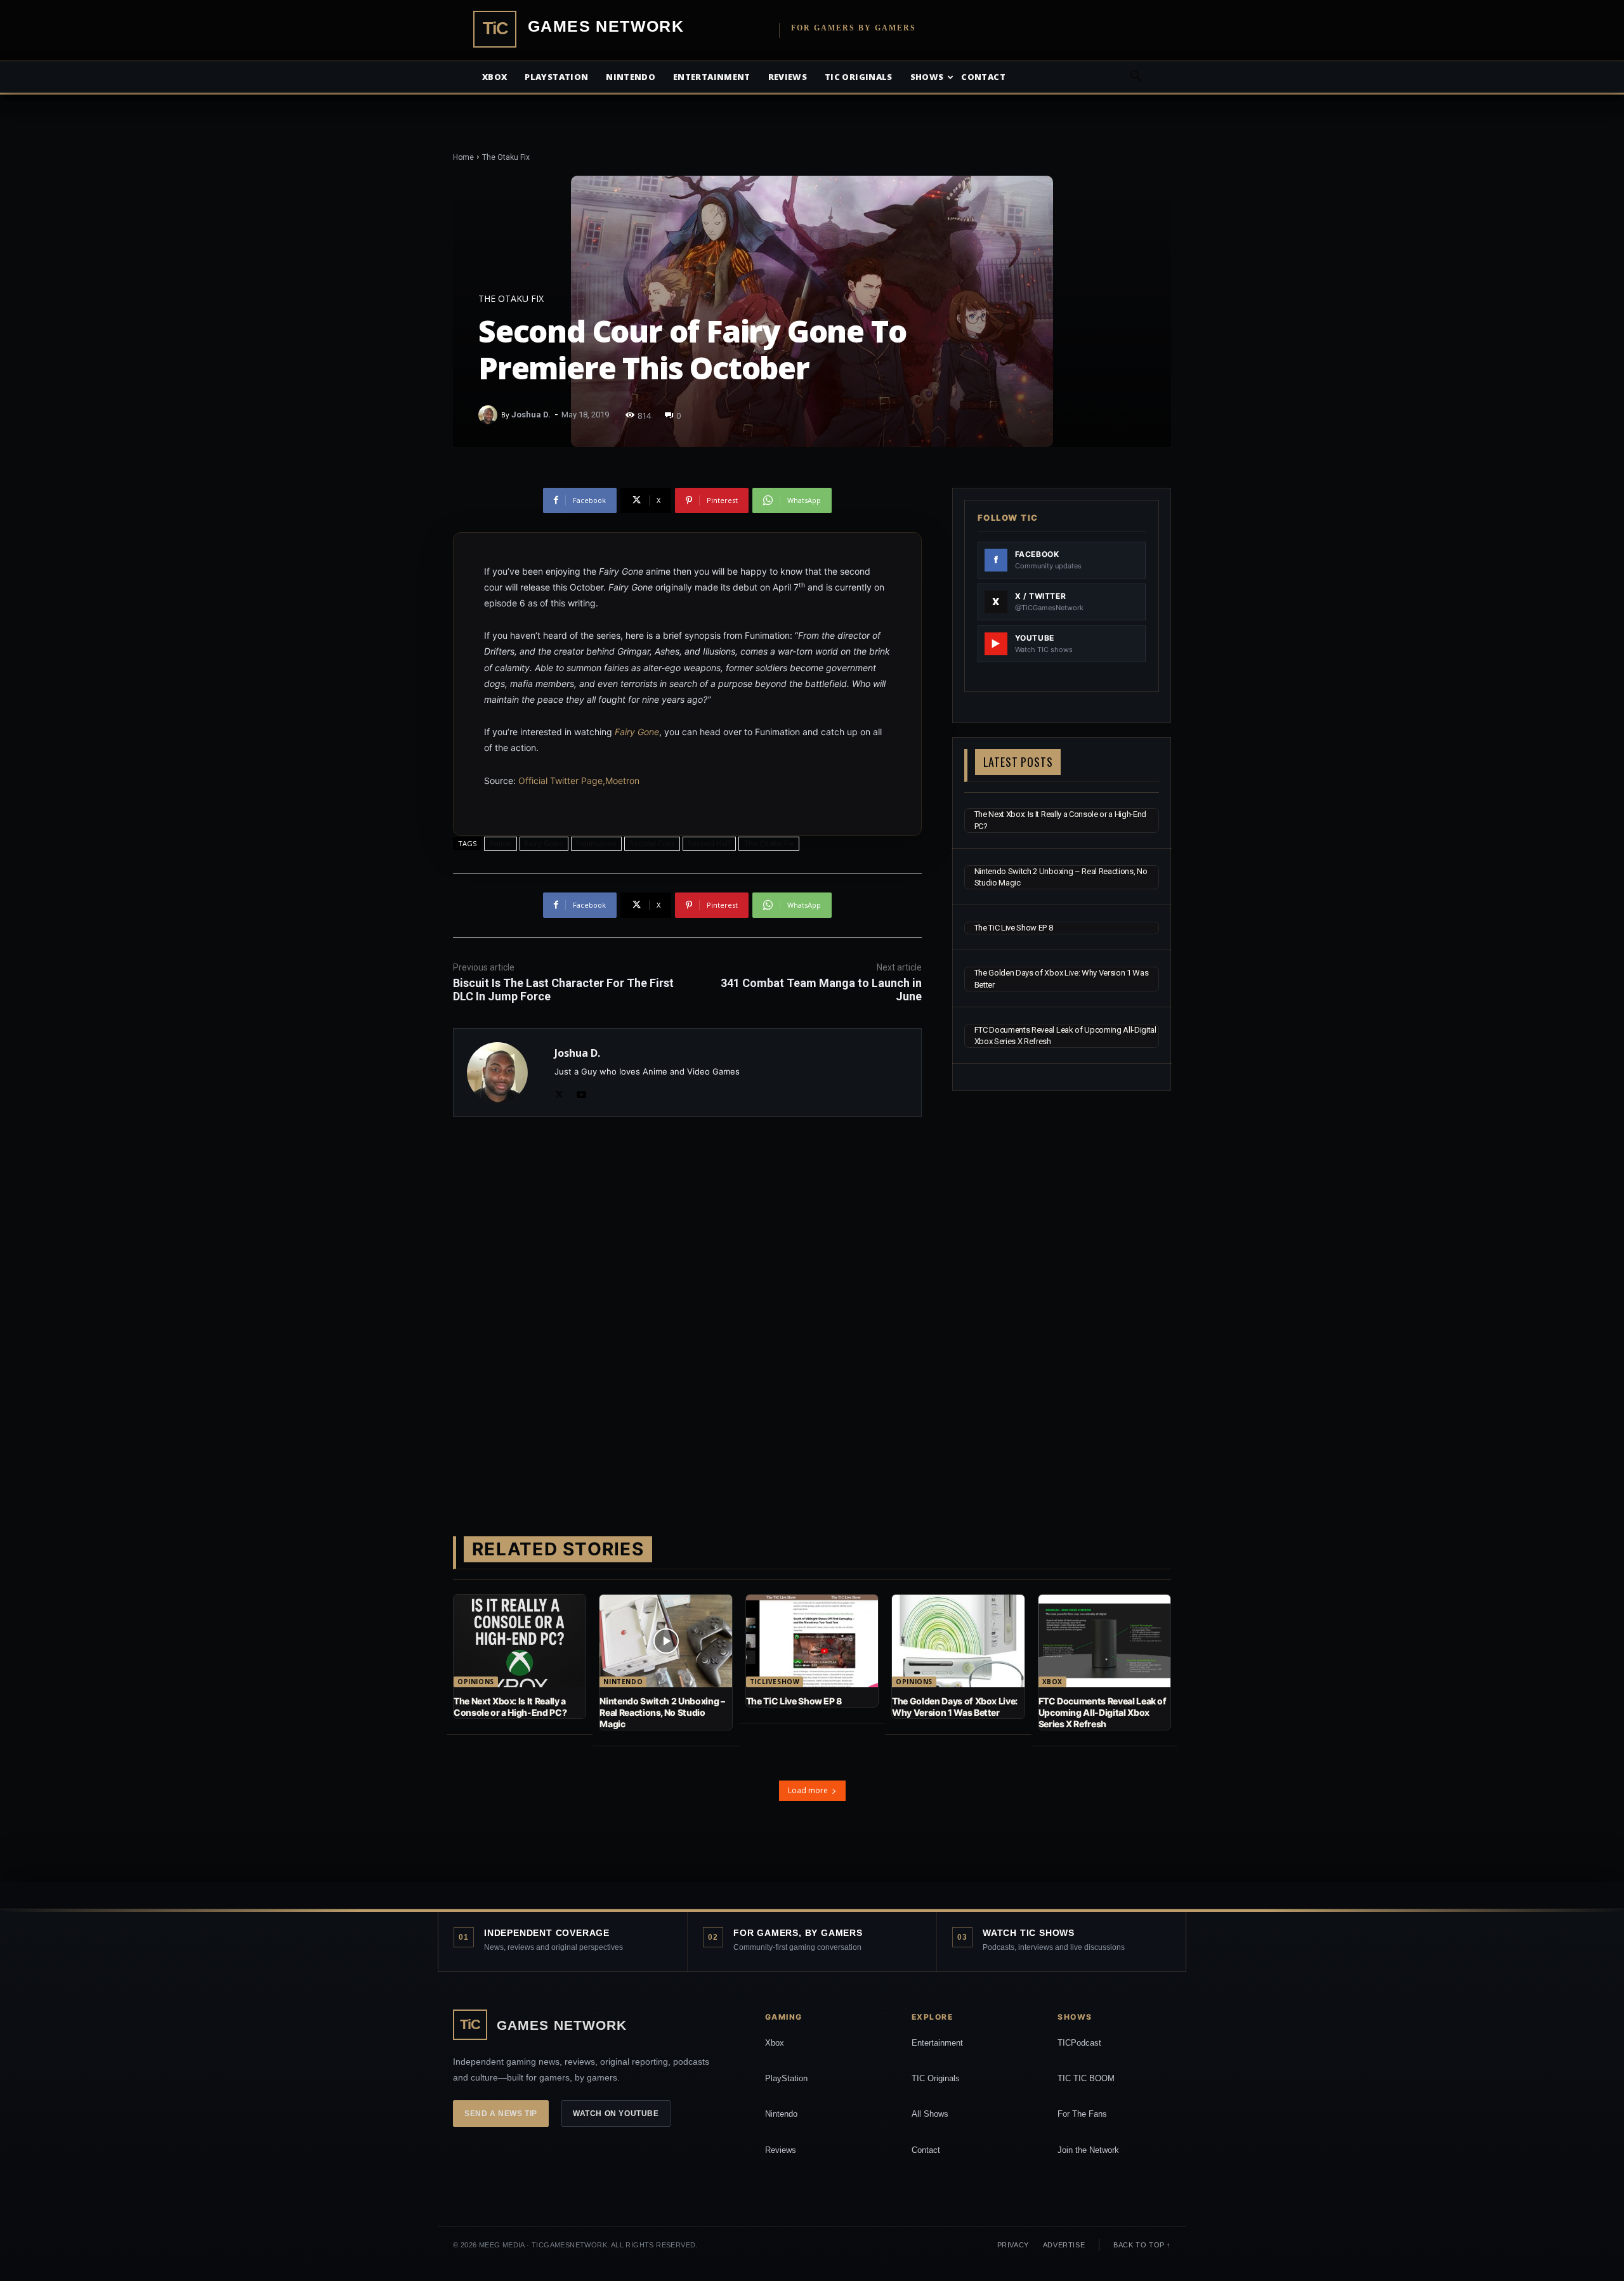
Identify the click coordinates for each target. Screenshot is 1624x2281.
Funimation (596, 843)
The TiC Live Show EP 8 (1014, 928)
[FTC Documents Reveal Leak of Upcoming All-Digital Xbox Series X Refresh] (1104, 1641)
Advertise (1064, 2245)
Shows (927, 77)
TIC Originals (936, 2078)
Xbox (494, 77)
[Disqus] (687, 1306)
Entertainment (712, 77)
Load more (808, 1790)
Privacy (1013, 2245)
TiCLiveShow (775, 1682)
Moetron (622, 781)
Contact (983, 77)
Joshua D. (531, 415)
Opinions (476, 1682)
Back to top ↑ (1142, 2245)
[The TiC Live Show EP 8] (812, 1641)
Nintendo (631, 77)
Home (463, 157)
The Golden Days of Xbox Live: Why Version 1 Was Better (955, 1707)
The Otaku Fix (506, 157)
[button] (1136, 78)
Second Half (709, 843)
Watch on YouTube (616, 2114)
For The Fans (1082, 2114)
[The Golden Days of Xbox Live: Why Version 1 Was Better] (958, 1641)
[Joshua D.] (490, 415)
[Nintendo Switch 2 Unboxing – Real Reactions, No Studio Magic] (665, 1641)
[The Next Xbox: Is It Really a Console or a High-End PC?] (520, 1641)
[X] (559, 1092)
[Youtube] (581, 1092)
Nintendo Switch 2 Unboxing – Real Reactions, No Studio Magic (662, 1712)
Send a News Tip (501, 2114)
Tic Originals (859, 77)
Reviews (788, 77)
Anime (501, 843)
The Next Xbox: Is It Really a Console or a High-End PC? (510, 1707)
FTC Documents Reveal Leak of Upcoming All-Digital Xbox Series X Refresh (1103, 1712)
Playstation (556, 77)
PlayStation (786, 2078)
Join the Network (1088, 2150)
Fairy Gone (637, 732)
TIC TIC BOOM (1086, 2078)
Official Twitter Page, (562, 781)
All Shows (930, 2114)
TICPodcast (1079, 2043)
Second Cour (652, 843)
